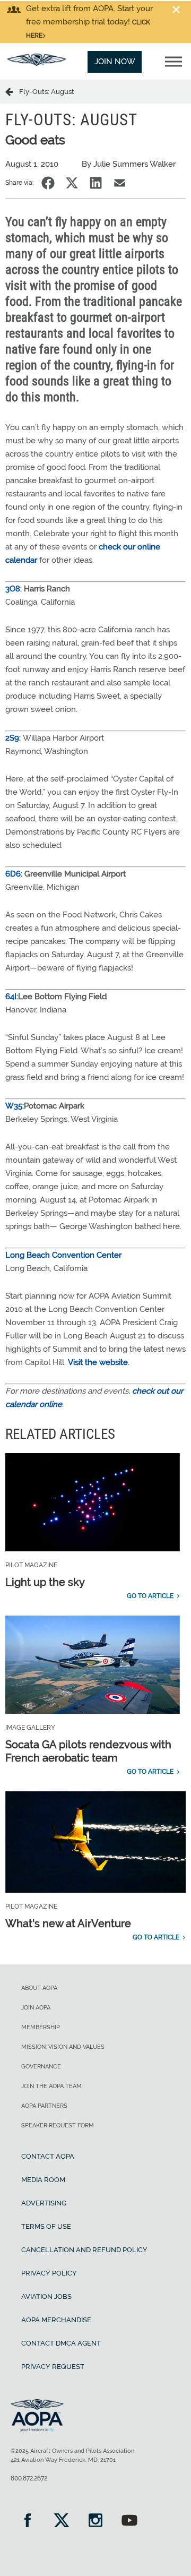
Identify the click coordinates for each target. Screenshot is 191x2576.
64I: (12, 997)
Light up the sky (45, 1582)
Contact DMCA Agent (61, 2343)
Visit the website (98, 1362)
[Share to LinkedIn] (96, 183)
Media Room (43, 2180)
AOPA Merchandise (56, 2320)
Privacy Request (53, 2367)
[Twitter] (62, 2522)
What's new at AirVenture (68, 1924)
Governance (41, 2067)
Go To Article (150, 1596)
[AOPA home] (37, 63)
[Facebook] (28, 2522)
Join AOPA (36, 2008)
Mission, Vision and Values (63, 2047)
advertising (44, 2203)
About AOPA (39, 1988)
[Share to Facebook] (48, 183)
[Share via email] (120, 183)
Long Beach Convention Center (63, 1255)
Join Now (115, 62)
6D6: (14, 874)
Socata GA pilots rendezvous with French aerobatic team (88, 1751)
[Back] (12, 91)
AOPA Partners (44, 2106)
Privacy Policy (49, 2273)
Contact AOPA (48, 2156)
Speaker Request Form (58, 2126)
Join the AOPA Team (51, 2086)
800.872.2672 (29, 2478)
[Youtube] (129, 2522)
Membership (41, 2027)
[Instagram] (95, 2522)
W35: (15, 1106)
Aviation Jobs (46, 2296)
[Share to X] (72, 183)
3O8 (13, 589)
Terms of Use (46, 2226)
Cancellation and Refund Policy (84, 2250)
